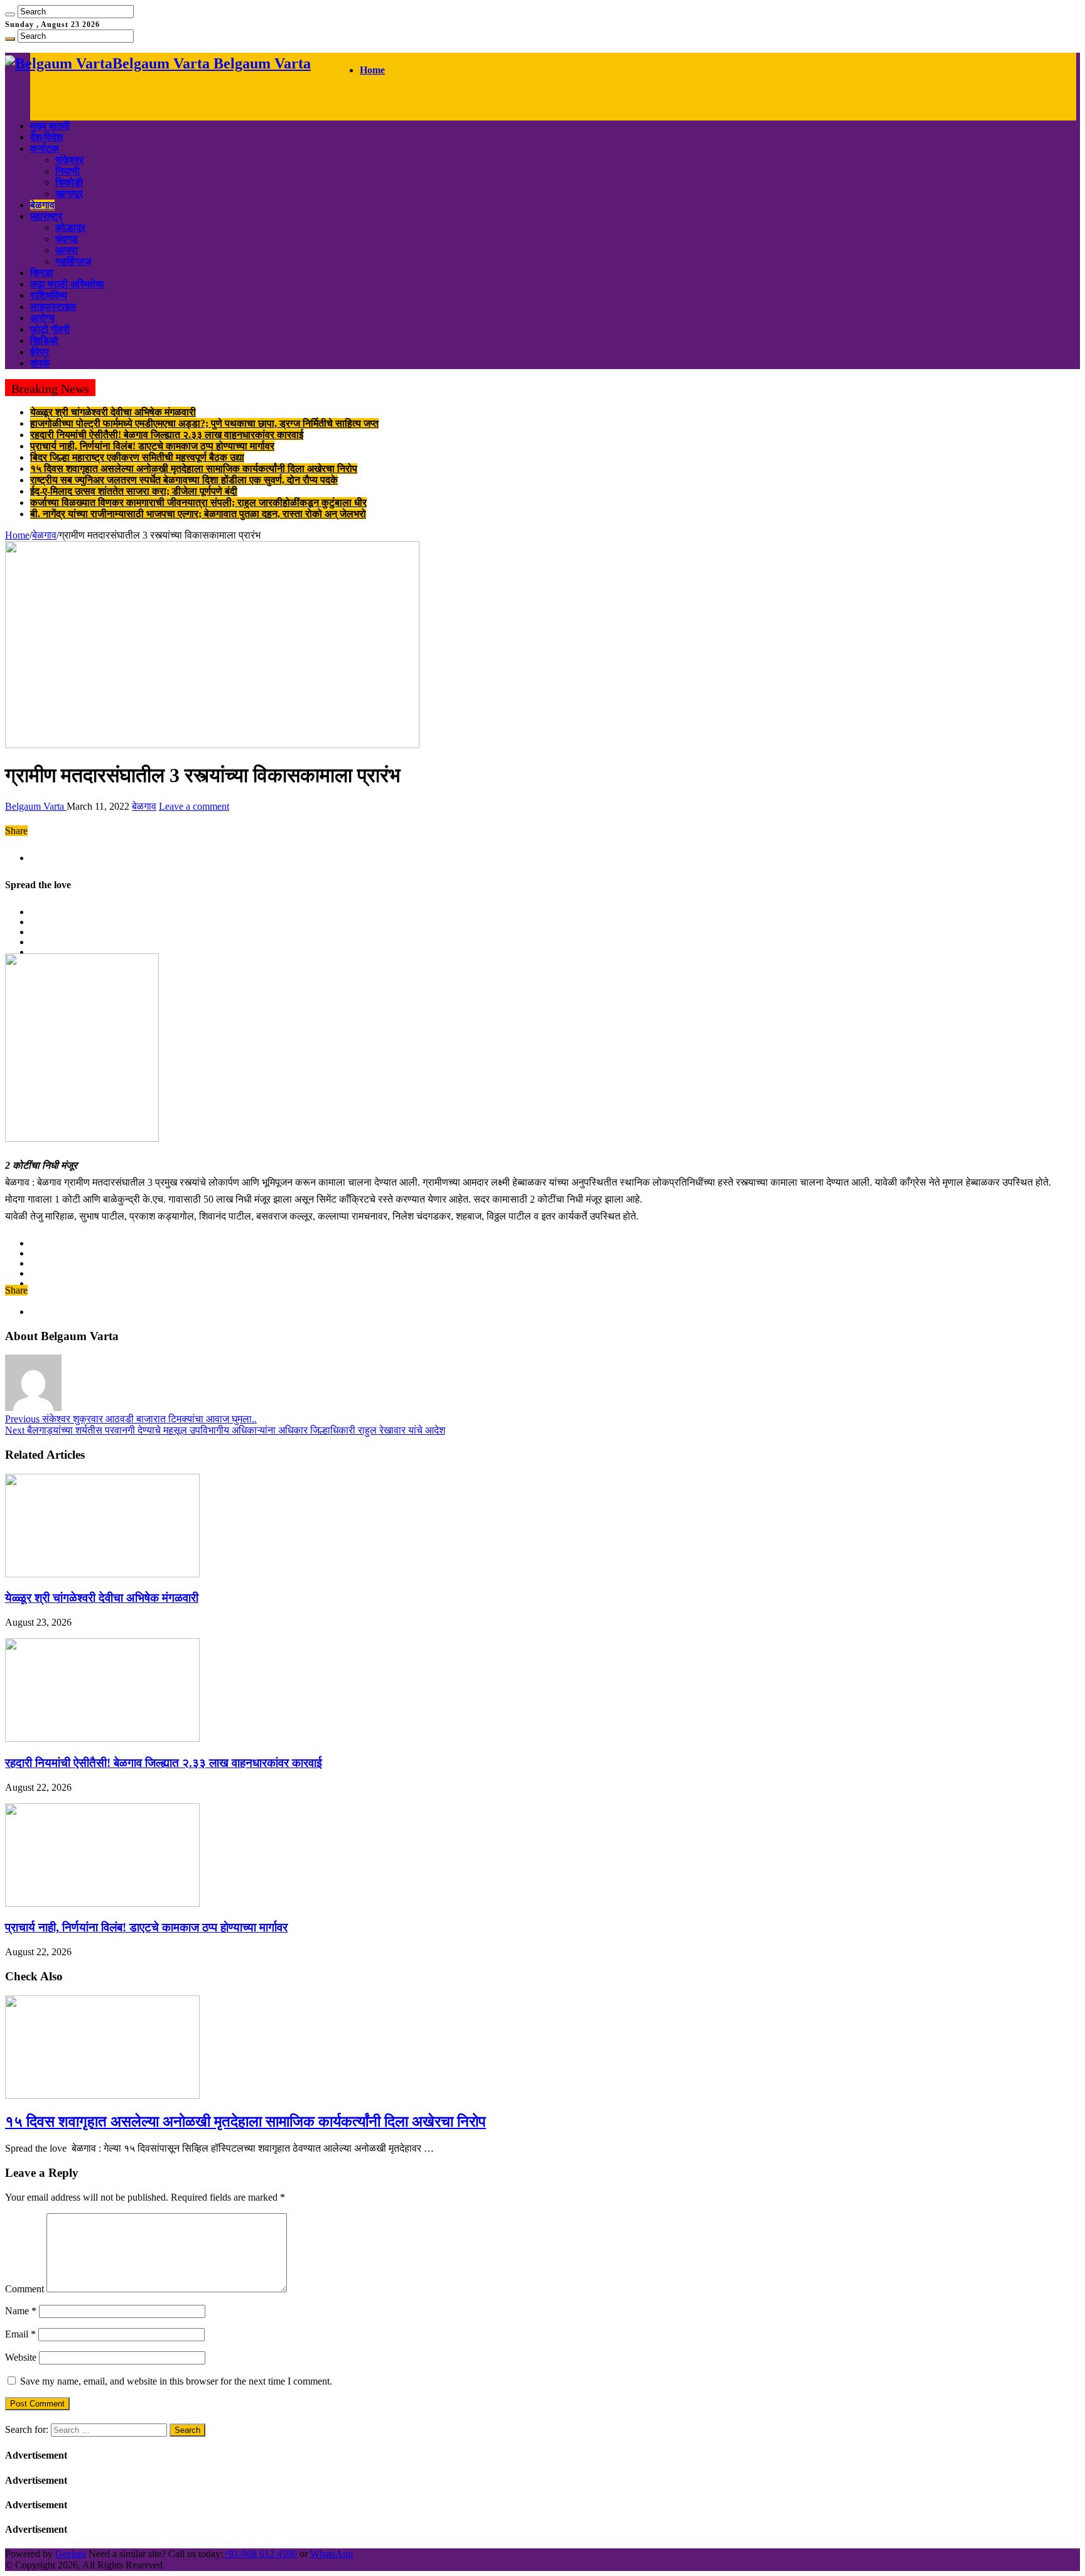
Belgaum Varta (36, 806)
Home (372, 70)
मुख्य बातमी (50, 126)
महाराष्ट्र (46, 216)
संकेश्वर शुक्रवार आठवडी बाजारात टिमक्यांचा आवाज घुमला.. (131, 1419)
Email (20, 2334)
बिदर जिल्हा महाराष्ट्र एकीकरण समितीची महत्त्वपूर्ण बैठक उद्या (137, 457)
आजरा (67, 250)
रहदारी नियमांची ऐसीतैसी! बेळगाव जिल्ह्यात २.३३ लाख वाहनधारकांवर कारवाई (167, 435)
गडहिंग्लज (73, 261)
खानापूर (69, 194)
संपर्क (40, 363)
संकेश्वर (69, 160)
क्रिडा (42, 273)
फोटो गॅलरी (50, 329)
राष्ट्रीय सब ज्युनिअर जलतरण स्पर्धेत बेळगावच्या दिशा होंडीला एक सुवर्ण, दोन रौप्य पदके (184, 480)
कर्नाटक (45, 148)
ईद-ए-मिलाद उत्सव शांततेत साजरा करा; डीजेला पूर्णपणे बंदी (134, 491)
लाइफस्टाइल (53, 307)
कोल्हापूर (70, 228)
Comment (24, 2289)
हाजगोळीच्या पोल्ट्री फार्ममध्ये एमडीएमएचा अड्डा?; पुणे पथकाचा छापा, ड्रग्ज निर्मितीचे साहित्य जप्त (204, 423)
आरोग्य (42, 318)
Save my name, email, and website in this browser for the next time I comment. (176, 2381)
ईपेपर (40, 352)
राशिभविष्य (49, 295)
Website (21, 2357)
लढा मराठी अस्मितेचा (67, 284)
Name (21, 2311)
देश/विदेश (46, 137)
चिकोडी (69, 182)
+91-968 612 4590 (260, 2554)
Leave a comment (194, 806)
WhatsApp (332, 2554)
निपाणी (67, 171)
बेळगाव (42, 205)
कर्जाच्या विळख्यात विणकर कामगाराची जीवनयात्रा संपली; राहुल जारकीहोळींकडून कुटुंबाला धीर (198, 502)
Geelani (71, 2554)
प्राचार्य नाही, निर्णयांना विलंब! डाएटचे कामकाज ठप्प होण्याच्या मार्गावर (152, 446)
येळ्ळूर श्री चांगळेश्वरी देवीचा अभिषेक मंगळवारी (113, 412)
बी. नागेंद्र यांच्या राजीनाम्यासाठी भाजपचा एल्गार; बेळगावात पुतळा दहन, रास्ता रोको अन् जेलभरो (198, 514)
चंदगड (67, 239)
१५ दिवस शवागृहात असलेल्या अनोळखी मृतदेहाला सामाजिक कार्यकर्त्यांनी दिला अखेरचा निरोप (194, 469)
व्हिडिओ (44, 341)
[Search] (10, 14)
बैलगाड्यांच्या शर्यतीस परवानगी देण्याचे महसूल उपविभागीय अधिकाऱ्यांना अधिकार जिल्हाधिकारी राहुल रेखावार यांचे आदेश (225, 1430)
